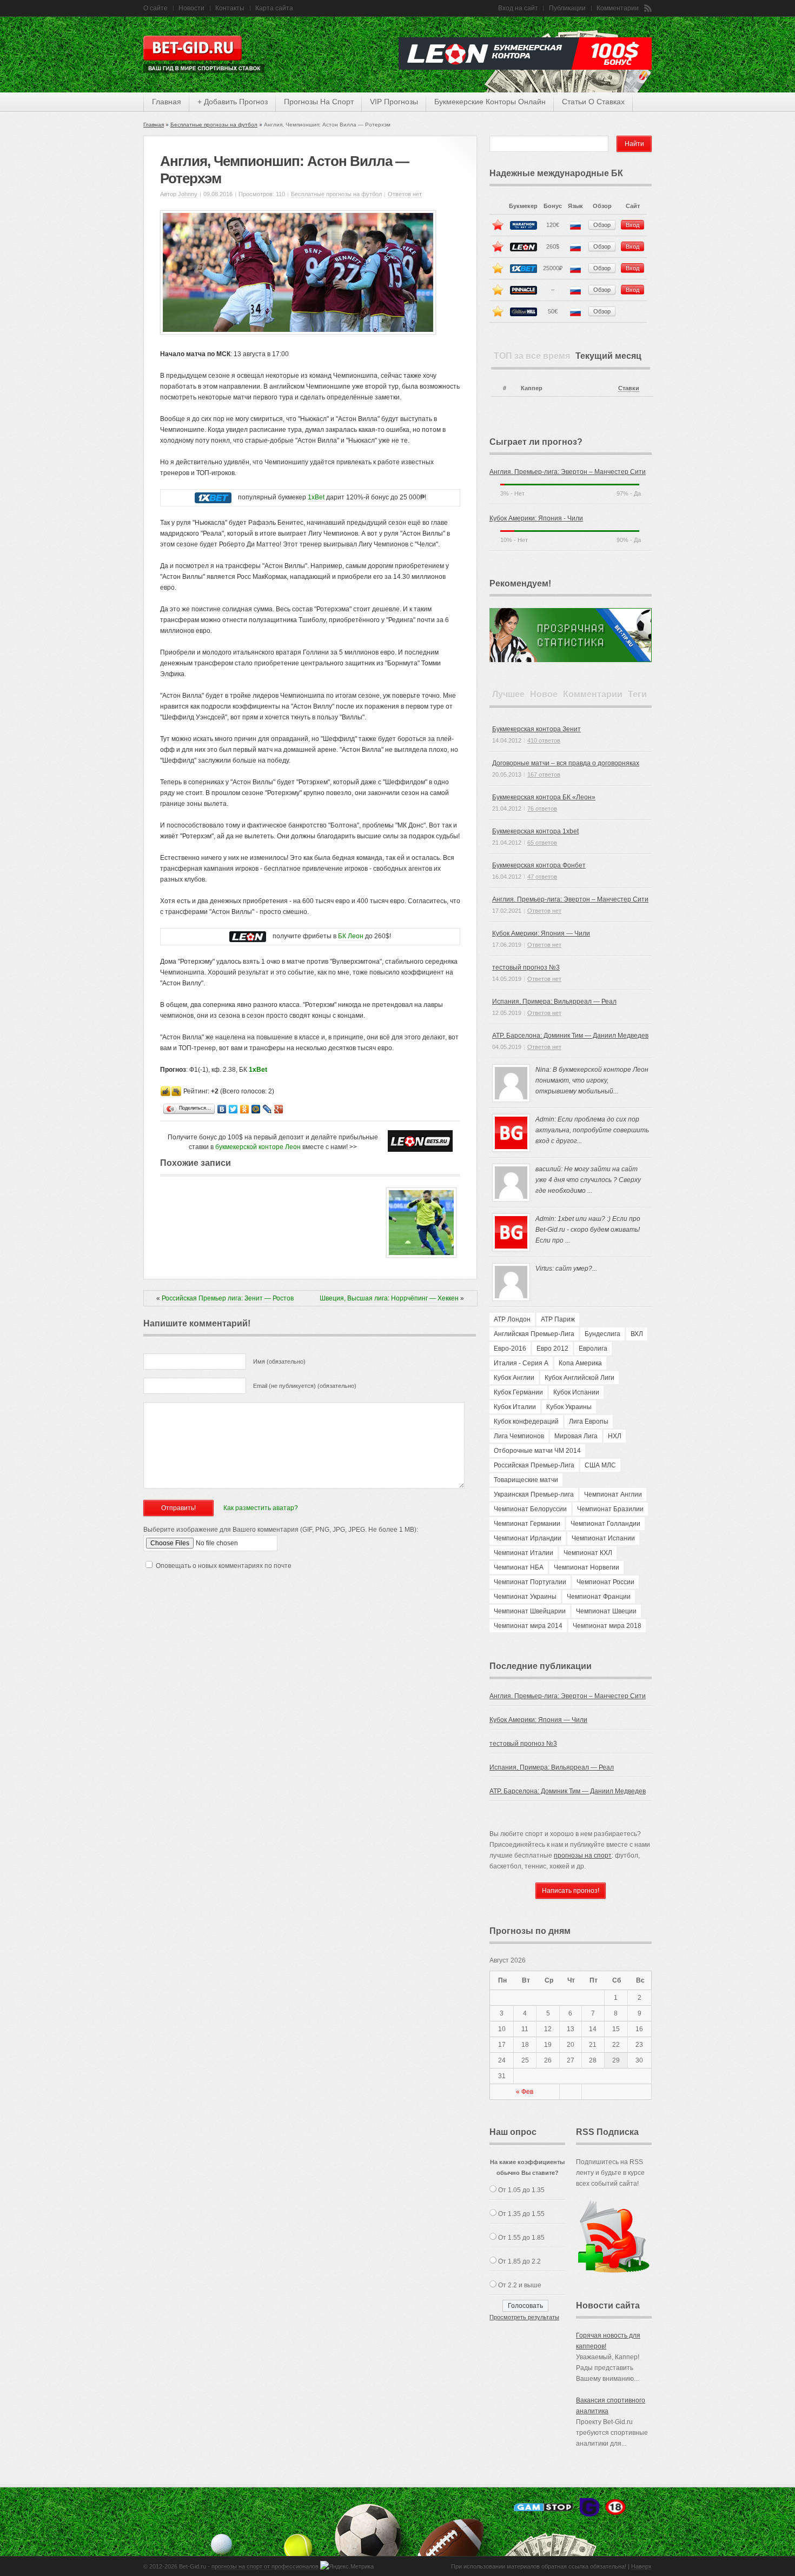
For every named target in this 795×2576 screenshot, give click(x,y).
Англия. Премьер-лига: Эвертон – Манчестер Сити (568, 472)
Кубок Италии (515, 1407)
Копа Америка (580, 1363)
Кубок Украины (569, 1407)
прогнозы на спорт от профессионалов (265, 2566)
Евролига (593, 1349)
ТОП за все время (532, 356)
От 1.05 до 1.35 (521, 2190)
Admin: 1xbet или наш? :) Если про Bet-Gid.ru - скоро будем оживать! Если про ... (588, 1230)
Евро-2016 (510, 1349)
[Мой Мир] (256, 1109)
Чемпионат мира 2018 (607, 1626)
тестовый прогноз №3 (526, 967)
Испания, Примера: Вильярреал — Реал (554, 1002)
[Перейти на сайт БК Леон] (248, 936)
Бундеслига (602, 1334)
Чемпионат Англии (613, 1494)
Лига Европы (589, 1422)
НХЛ (615, 1436)
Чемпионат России (605, 1582)
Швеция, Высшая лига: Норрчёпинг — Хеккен (389, 1298)
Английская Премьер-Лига (534, 1334)
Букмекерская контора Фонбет (539, 865)
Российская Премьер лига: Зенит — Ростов (228, 1298)
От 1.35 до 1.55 (521, 2214)
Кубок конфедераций (526, 1422)
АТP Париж (558, 1319)
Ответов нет (405, 194)
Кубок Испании (576, 1392)
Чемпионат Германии (527, 1524)
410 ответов (544, 740)
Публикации (567, 8)
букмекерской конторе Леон (258, 1147)
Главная (154, 125)
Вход (632, 225)
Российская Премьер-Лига (534, 1465)
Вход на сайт (518, 8)
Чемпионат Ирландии (528, 1538)
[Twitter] (233, 1109)
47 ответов (542, 877)
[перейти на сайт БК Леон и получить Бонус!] (420, 1141)
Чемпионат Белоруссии (530, 1509)
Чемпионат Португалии (530, 1582)
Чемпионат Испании (603, 1538)
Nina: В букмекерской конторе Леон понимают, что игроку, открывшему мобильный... (592, 1080)
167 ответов (544, 775)
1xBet (316, 497)
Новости (191, 8)
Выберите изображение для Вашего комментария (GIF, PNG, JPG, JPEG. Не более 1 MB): (281, 1530)
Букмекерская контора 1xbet (535, 831)
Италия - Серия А (521, 1363)
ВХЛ (637, 1334)
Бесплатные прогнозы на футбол (214, 125)
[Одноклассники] (245, 1109)
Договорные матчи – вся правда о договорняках (566, 763)
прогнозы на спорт (319, 102)
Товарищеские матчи (526, 1480)
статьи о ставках (593, 102)
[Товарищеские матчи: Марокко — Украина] (421, 1256)
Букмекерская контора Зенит (536, 729)
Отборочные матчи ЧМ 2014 (537, 1451)
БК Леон (351, 936)
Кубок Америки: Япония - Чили (536, 518)
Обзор (602, 225)
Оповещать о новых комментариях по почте (224, 1566)
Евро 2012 (552, 1349)
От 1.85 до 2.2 (519, 2261)
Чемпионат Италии (524, 1553)
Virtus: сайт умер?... (566, 1269)
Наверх (641, 2566)
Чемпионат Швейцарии (530, 1611)
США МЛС (600, 1465)
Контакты (230, 8)
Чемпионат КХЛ (588, 1553)
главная (167, 102)
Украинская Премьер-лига (534, 1494)
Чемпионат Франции (599, 1597)
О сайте (155, 8)
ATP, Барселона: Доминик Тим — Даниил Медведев (570, 1036)
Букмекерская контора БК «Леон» (544, 797)
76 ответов (542, 809)
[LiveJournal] (267, 1109)
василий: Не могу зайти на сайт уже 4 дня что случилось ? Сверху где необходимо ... (588, 1180)
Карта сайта (274, 8)
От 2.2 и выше (520, 2285)
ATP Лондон (512, 1319)
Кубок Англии (514, 1378)
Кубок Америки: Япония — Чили (541, 933)
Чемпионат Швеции (606, 1611)
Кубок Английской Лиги (579, 1378)
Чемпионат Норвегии (587, 1567)
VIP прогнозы (394, 102)
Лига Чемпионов (519, 1436)
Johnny (188, 194)
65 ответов (542, 843)
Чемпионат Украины (525, 1597)
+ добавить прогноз (233, 102)
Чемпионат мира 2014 (528, 1626)
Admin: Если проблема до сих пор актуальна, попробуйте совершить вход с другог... (592, 1130)
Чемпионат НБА (519, 1567)
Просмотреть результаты (524, 2317)
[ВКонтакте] (222, 1109)
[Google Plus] (279, 1109)
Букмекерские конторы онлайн (490, 102)
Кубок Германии (518, 1392)
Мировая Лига (576, 1436)
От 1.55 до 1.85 (521, 2238)
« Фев (525, 2092)
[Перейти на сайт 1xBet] (213, 498)
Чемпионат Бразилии (610, 1509)
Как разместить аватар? (261, 1508)
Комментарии (618, 8)
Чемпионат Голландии (605, 1524)
